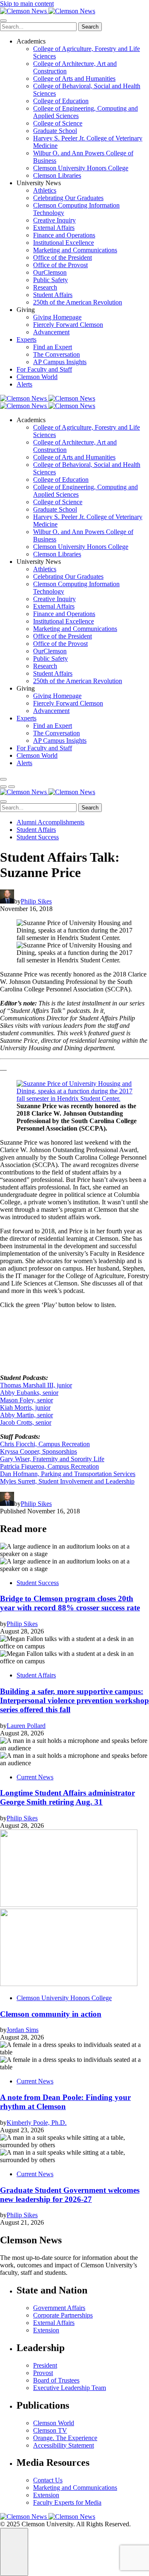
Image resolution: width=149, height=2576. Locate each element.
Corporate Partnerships (63, 2315)
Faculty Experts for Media (67, 2502)
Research (45, 287)
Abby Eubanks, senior (29, 1393)
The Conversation (56, 354)
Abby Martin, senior (26, 1415)
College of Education (61, 101)
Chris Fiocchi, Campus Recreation (45, 1444)
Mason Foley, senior (26, 1400)
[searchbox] (38, 27)
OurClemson (50, 272)
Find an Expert (53, 347)
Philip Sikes (36, 901)
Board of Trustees (56, 2380)
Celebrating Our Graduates (68, 198)
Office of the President (62, 257)
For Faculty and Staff (44, 369)
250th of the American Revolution (78, 302)
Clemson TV (50, 2430)
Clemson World (37, 377)
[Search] (3, 779)
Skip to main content (27, 4)
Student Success (38, 837)
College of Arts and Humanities (74, 79)
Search (90, 27)
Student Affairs (53, 295)
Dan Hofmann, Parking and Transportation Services (68, 1474)
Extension (46, 2330)
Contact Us (48, 2480)
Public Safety (50, 280)
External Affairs (54, 228)
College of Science (58, 123)
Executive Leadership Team (70, 2388)
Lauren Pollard (26, 1726)
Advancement (51, 332)
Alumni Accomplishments (50, 822)
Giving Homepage (57, 317)
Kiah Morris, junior (25, 1408)
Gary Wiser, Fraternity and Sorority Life (52, 1459)
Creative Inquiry (54, 220)
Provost (43, 2373)
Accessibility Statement (64, 2445)
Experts (26, 340)
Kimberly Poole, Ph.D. (37, 2123)
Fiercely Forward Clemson (68, 325)
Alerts (24, 384)
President (45, 2365)
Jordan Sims (23, 2030)
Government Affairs (59, 2308)
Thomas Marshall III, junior (36, 1385)
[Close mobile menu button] (3, 21)
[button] (3, 787)
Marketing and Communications (75, 250)
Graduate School (55, 131)
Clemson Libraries (57, 175)
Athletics (45, 190)
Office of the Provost (60, 265)
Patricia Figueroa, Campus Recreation (49, 1466)
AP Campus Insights (60, 362)
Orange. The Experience (65, 2438)
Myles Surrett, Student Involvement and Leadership (67, 1481)
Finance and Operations (64, 235)
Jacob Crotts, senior (26, 1422)
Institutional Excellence (64, 243)
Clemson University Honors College (81, 168)
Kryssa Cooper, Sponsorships (38, 1451)
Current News (35, 1777)
